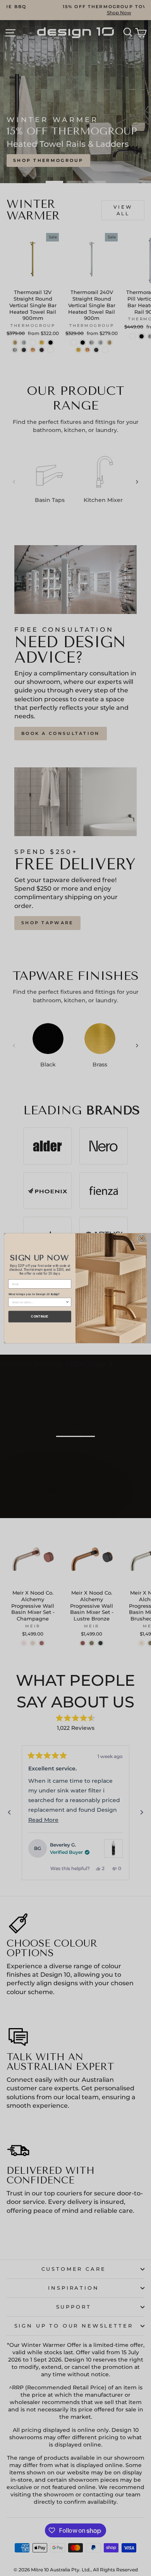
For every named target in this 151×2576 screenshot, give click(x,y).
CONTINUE (40, 1316)
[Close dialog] (142, 1238)
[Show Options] (68, 1302)
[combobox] (39, 1302)
